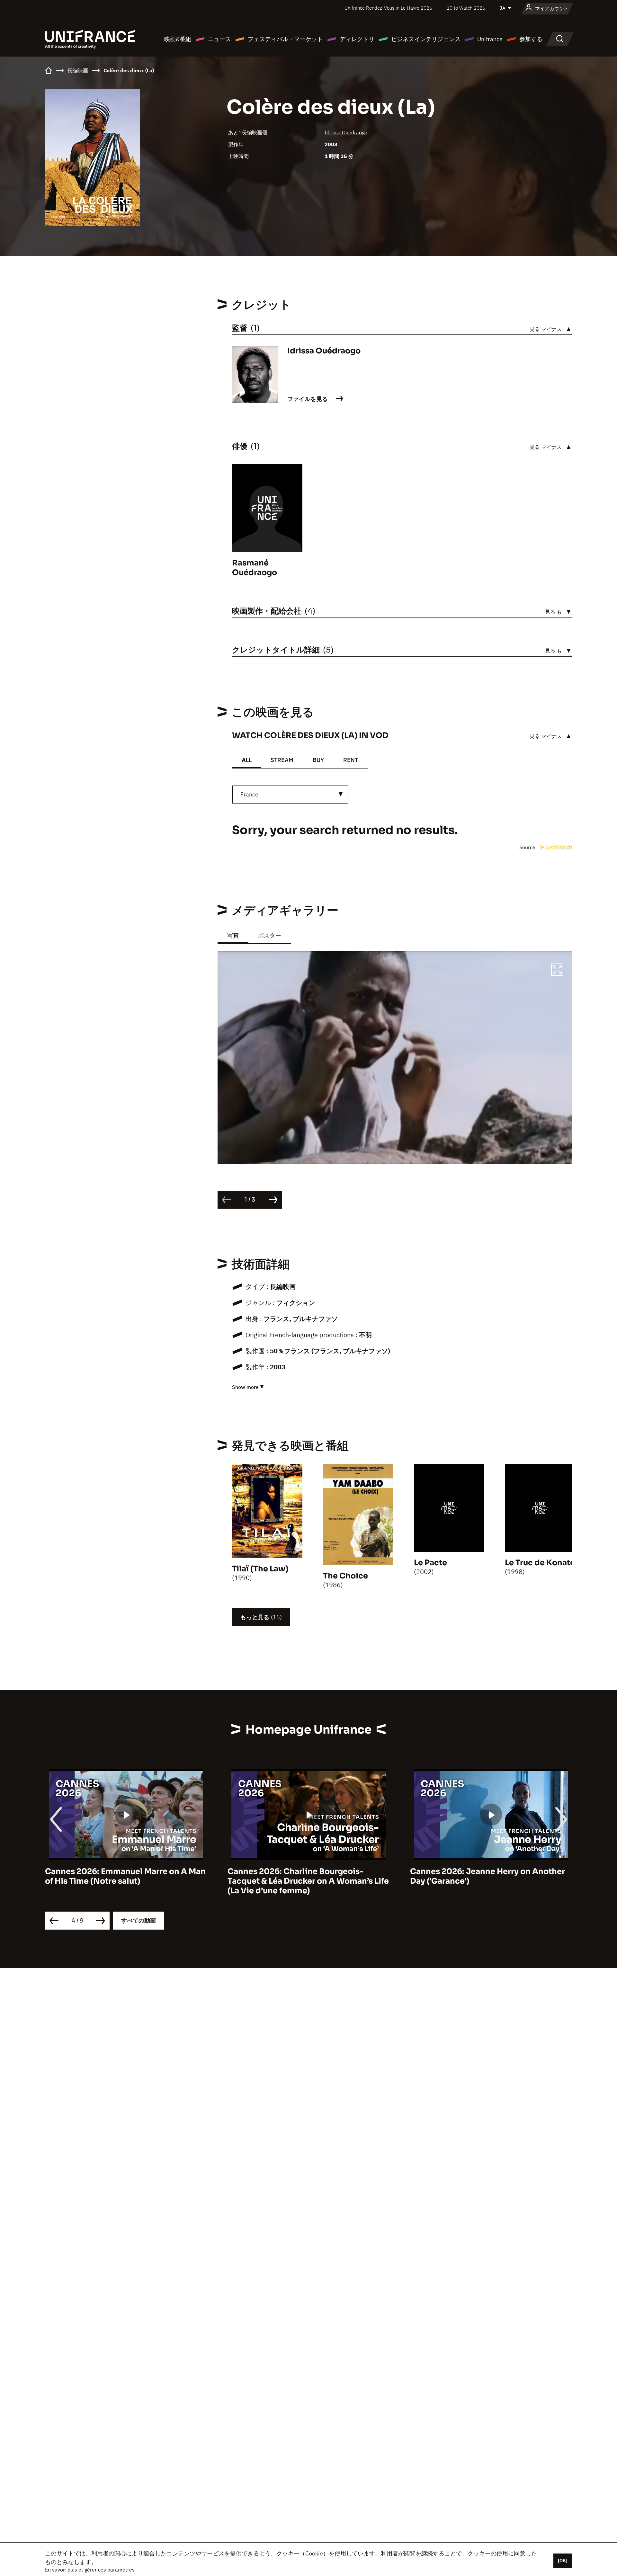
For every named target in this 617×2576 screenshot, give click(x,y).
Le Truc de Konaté (540, 1563)
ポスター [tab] (270, 935)
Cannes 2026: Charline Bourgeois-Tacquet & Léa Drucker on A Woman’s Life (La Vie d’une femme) (126, 1881)
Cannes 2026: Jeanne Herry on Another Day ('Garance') (305, 1876)
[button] (557, 971)
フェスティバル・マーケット (285, 39)
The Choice (345, 1576)
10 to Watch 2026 (466, 8)
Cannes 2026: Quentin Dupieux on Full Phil (485, 1876)
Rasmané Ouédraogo (255, 568)
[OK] (563, 2561)
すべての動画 (139, 1920)
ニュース (219, 39)
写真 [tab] (233, 935)
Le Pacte (430, 1563)
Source (528, 847)
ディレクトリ (357, 39)
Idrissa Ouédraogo (346, 132)
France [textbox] (249, 794)
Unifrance (490, 39)
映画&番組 (178, 39)
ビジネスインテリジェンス (426, 39)
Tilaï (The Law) (260, 1569)
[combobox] (290, 795)
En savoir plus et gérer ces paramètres (90, 2570)
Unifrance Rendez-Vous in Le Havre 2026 (388, 8)
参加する (531, 39)
